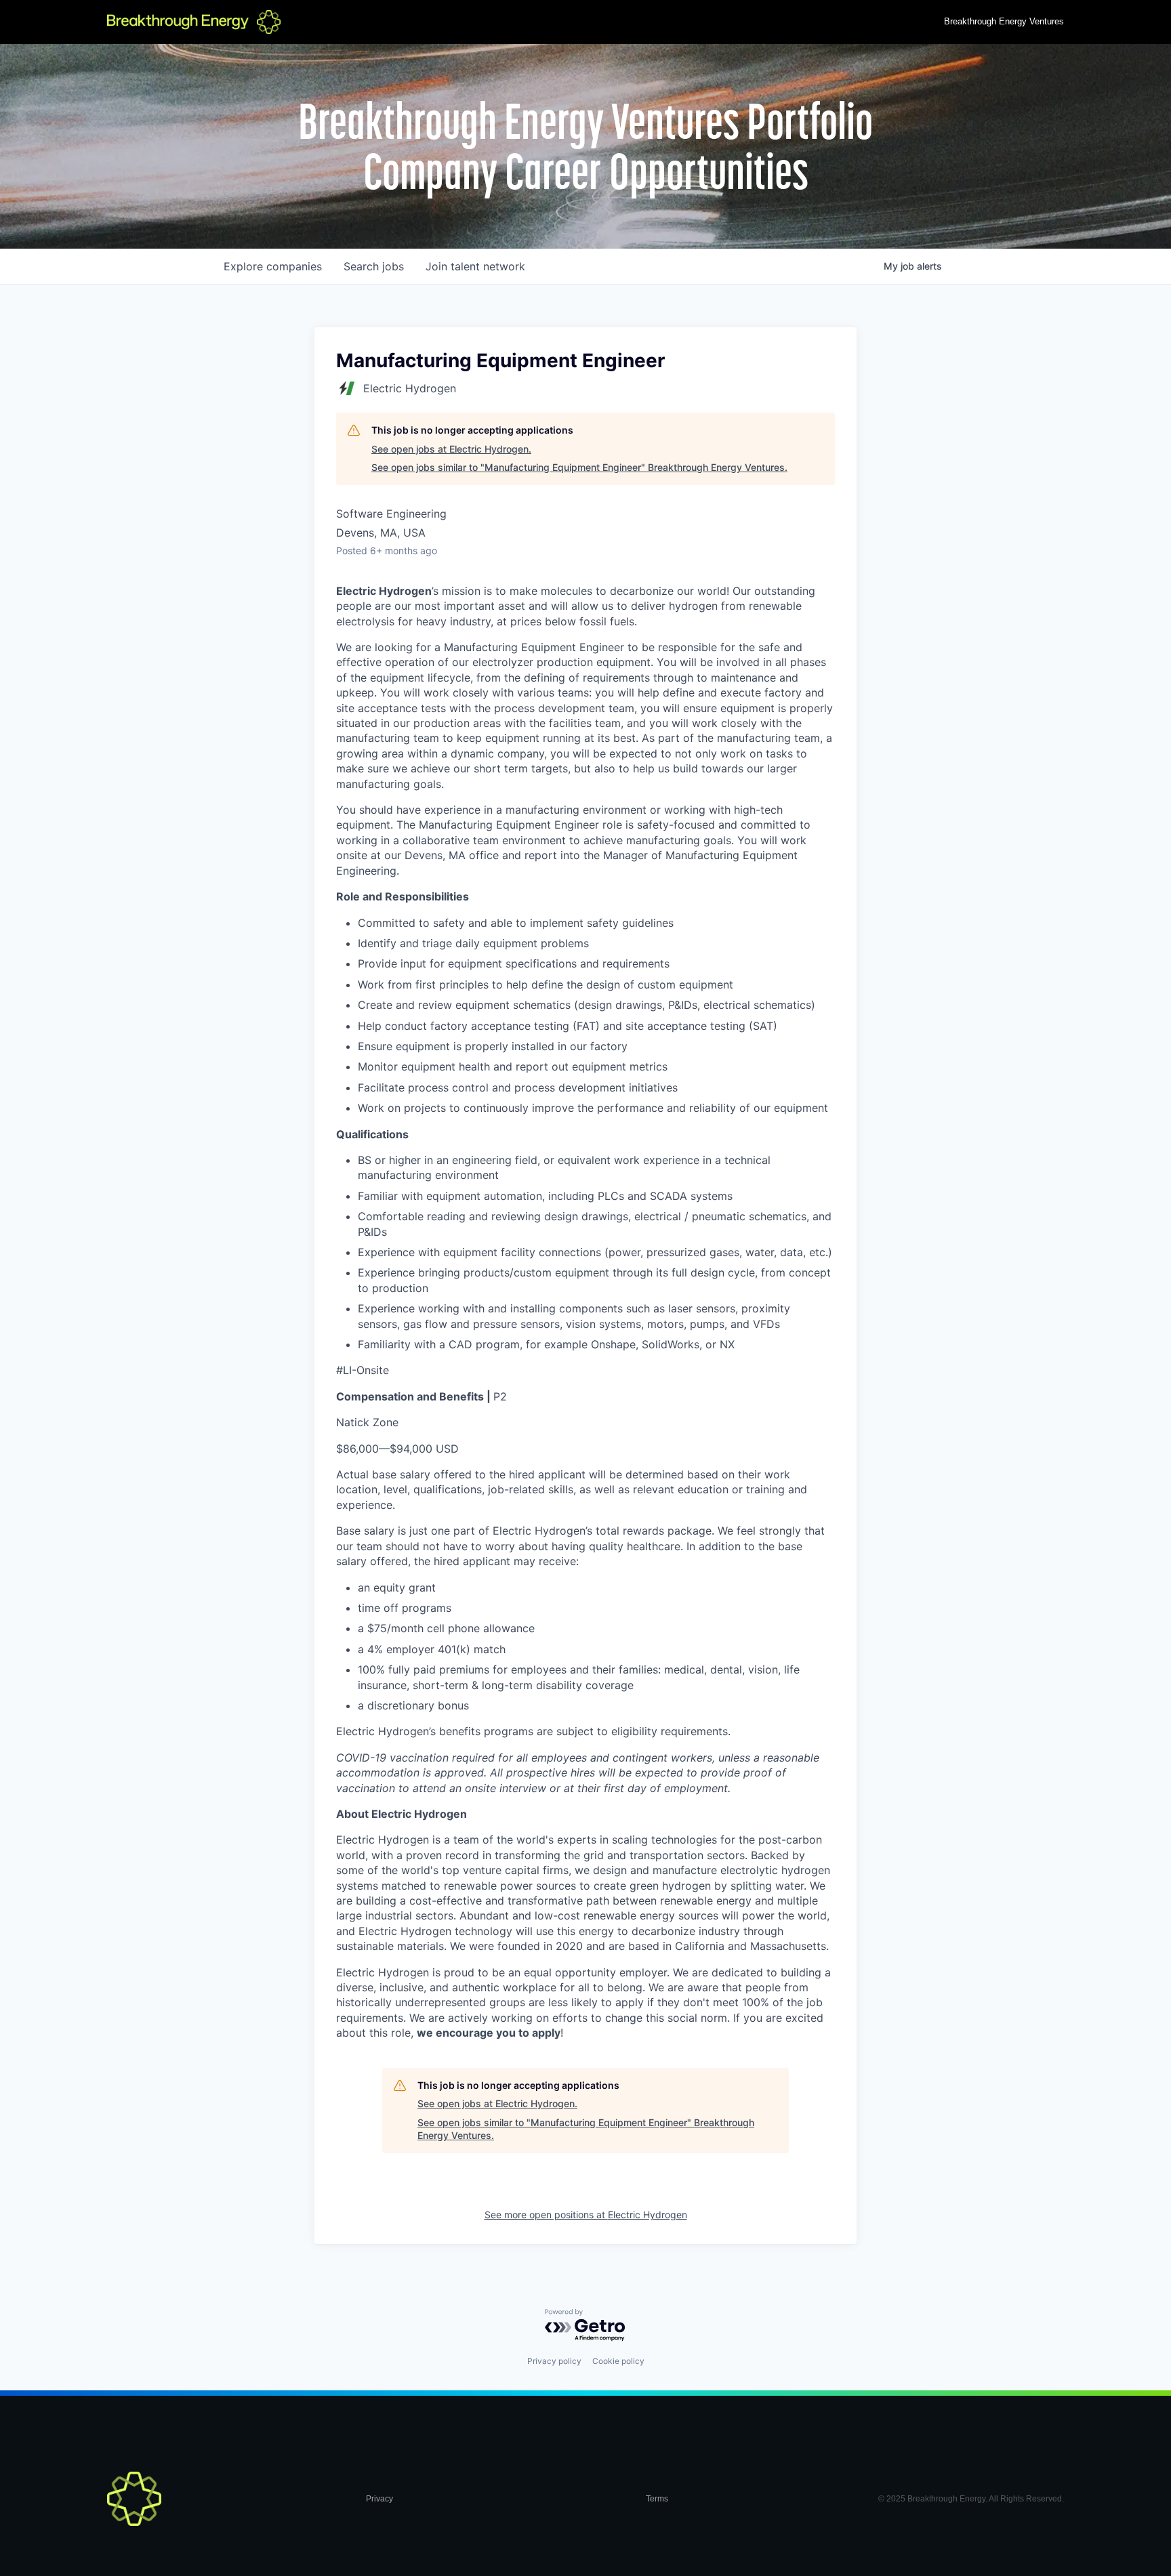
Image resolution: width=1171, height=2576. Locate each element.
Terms (657, 2499)
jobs (374, 266)
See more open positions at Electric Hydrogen (586, 2215)
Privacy (379, 2499)
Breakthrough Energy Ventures (1004, 21)
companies (273, 266)
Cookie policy (618, 2361)
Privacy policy (554, 2361)
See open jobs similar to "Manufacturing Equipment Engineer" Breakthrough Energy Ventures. (579, 467)
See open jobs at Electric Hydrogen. (451, 449)
